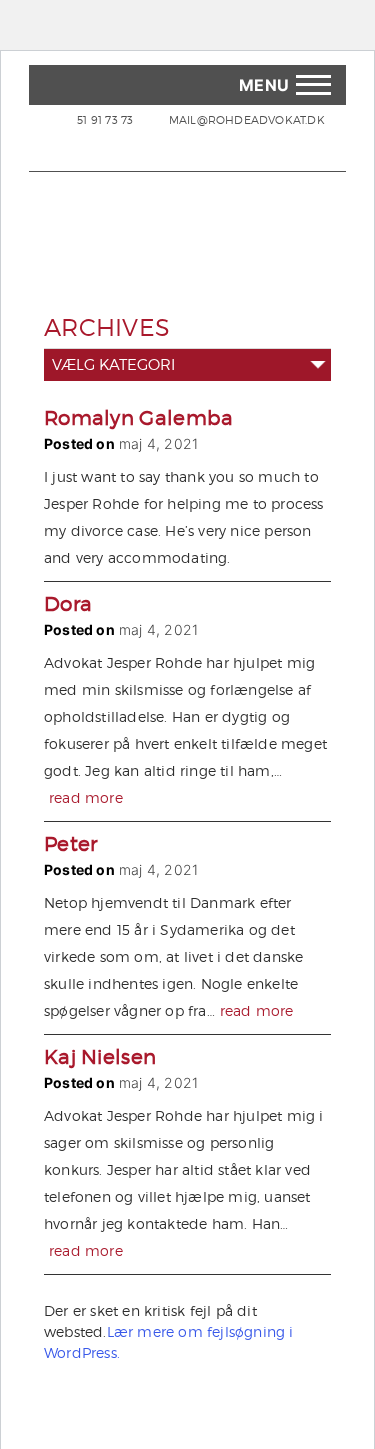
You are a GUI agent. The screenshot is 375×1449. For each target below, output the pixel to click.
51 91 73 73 (105, 120)
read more (86, 797)
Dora (68, 604)
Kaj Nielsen (100, 1057)
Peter (71, 844)
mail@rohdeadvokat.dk (245, 120)
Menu (264, 85)
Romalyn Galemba (139, 418)
